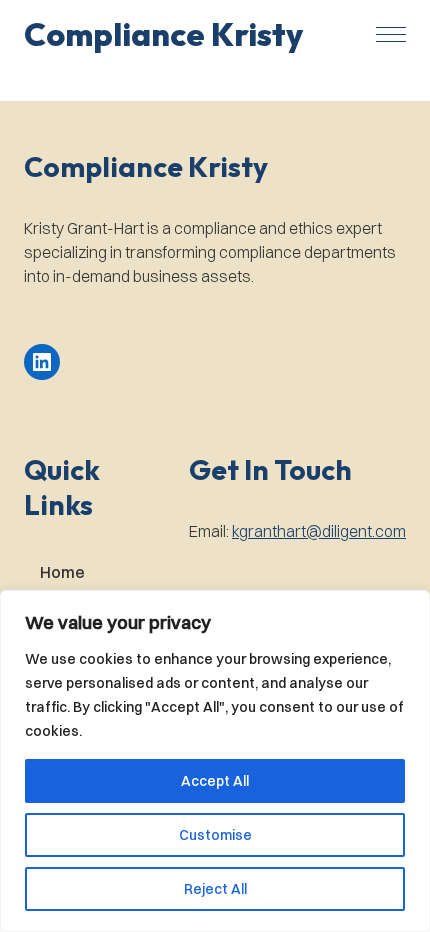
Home (62, 572)
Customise (215, 835)
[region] (215, 761)
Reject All (215, 889)
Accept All (215, 781)
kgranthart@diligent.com (319, 531)
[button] (163, 34)
